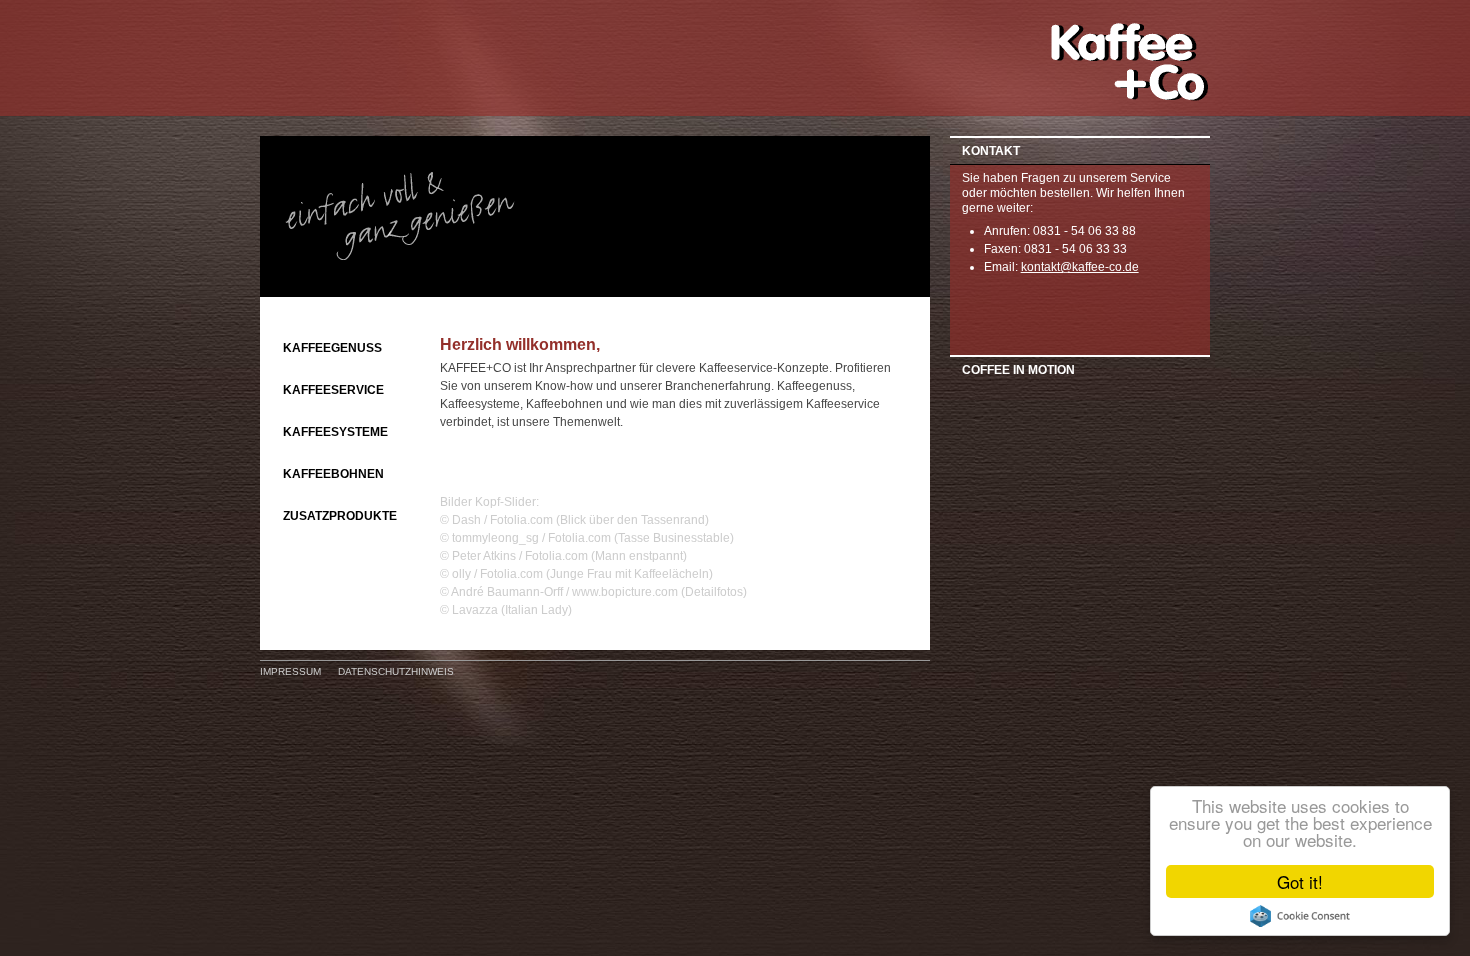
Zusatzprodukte (340, 516)
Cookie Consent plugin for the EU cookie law (1300, 916)
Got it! (1300, 881)
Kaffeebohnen (333, 474)
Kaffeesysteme (335, 432)
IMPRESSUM (290, 671)
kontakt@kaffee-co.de (1080, 267)
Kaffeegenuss (332, 348)
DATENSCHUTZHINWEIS (396, 671)
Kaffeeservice (333, 390)
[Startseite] (1130, 98)
